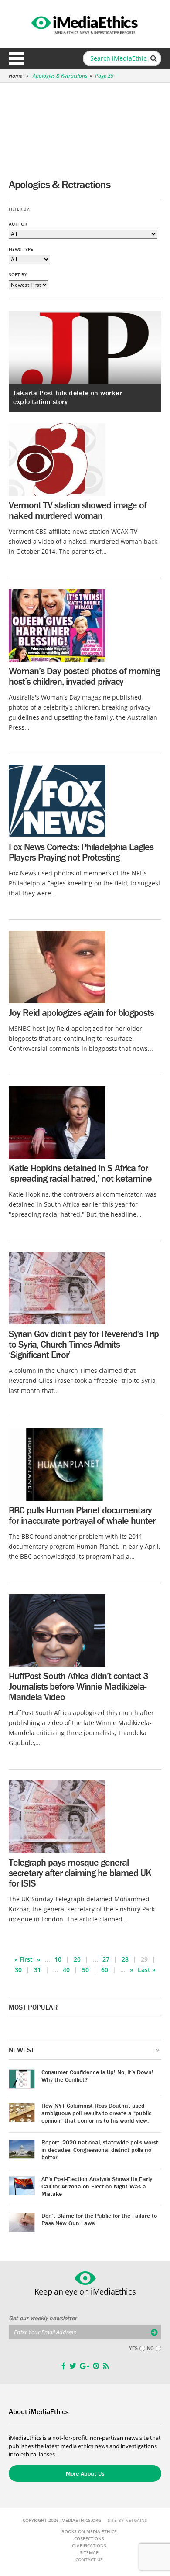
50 (85, 1970)
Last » (147, 1970)
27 (106, 1959)
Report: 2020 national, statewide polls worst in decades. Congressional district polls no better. (100, 2150)
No (150, 2348)
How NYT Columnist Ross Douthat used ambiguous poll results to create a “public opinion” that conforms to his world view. (97, 2113)
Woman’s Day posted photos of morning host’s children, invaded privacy (84, 676)
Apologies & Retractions (60, 76)
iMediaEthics (85, 24)
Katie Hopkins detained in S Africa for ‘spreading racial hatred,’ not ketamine (80, 1173)
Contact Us (89, 2559)
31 (37, 1970)
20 (77, 1959)
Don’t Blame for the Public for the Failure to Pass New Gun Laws (99, 2219)
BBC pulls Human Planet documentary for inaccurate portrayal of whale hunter (82, 1515)
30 (18, 1970)
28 (125, 1959)
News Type (21, 249)
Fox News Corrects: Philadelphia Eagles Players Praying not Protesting (81, 852)
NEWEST (22, 2050)
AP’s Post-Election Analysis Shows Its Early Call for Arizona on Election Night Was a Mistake (97, 2186)
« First (24, 1959)
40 (66, 1970)
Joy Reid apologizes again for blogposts (81, 1013)
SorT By (18, 274)
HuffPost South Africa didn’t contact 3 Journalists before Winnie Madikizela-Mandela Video (78, 1686)
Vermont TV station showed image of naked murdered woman (78, 510)
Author (18, 224)
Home (15, 76)
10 (58, 1959)
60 (105, 1970)
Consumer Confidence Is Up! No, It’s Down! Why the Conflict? (97, 2076)
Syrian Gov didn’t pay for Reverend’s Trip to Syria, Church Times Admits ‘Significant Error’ (84, 1344)
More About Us (85, 2473)
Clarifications (89, 2545)
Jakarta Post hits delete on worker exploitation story (67, 397)
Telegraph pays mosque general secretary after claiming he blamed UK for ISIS (80, 1873)
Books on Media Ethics (89, 2531)
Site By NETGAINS (127, 2520)
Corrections (89, 2538)
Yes (133, 2348)
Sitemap (89, 2552)
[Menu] (17, 58)
